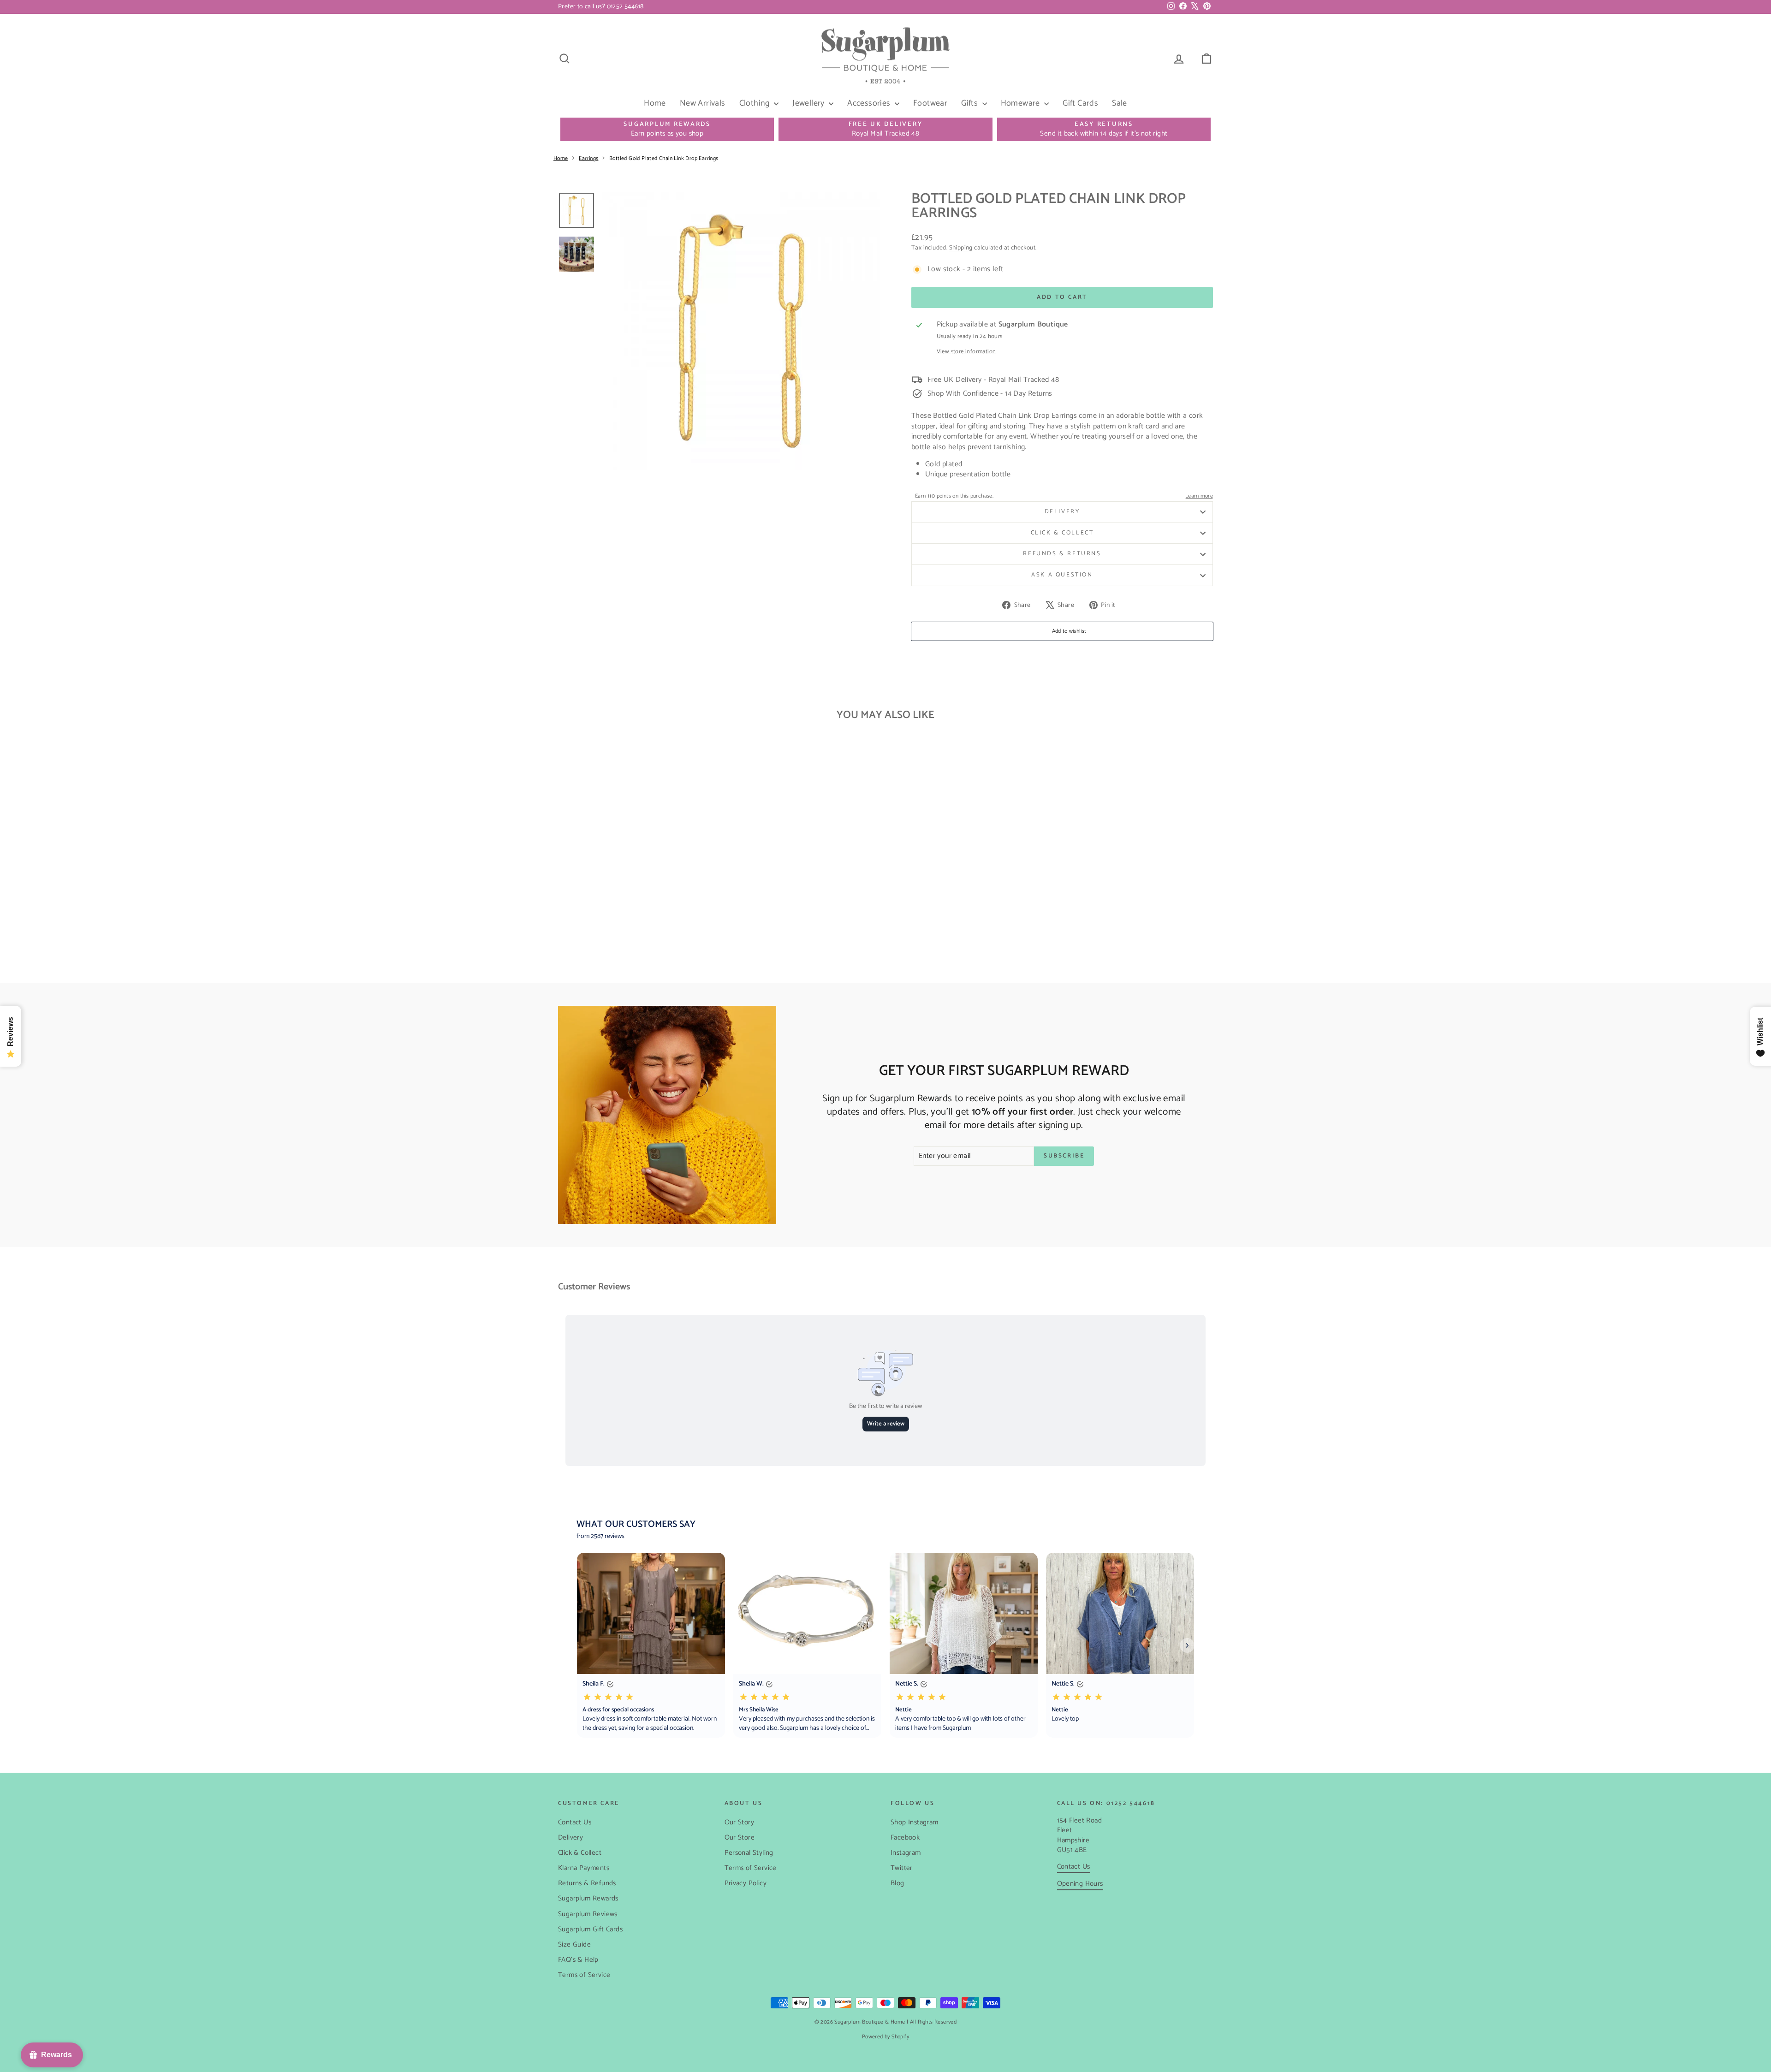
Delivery (1062, 512)
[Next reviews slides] (1187, 1645)
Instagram (906, 1853)
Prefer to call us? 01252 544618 (601, 7)
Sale (1120, 103)
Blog (897, 1883)
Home (655, 103)
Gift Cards (1080, 103)
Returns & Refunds (587, 1883)
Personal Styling (749, 1853)
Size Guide (574, 1944)
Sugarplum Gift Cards (590, 1929)
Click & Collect (1062, 533)
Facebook (905, 1837)
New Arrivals (703, 103)
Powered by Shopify (885, 2037)
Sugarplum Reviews (588, 1914)
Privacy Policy (746, 1883)
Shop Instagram (915, 1822)
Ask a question (1062, 575)
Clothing (756, 103)
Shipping (961, 248)
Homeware (1022, 103)
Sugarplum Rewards (588, 1898)
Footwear (930, 103)
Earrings (588, 158)
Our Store (740, 1837)
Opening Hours (1080, 1884)
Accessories (870, 103)
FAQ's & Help (578, 1960)
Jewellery (809, 103)
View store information (966, 352)
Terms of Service (584, 1975)
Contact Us (575, 1822)
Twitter (902, 1868)
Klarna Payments (584, 1868)
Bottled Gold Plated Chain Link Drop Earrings (664, 158)
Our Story (740, 1822)
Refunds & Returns (1062, 554)
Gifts (970, 103)
